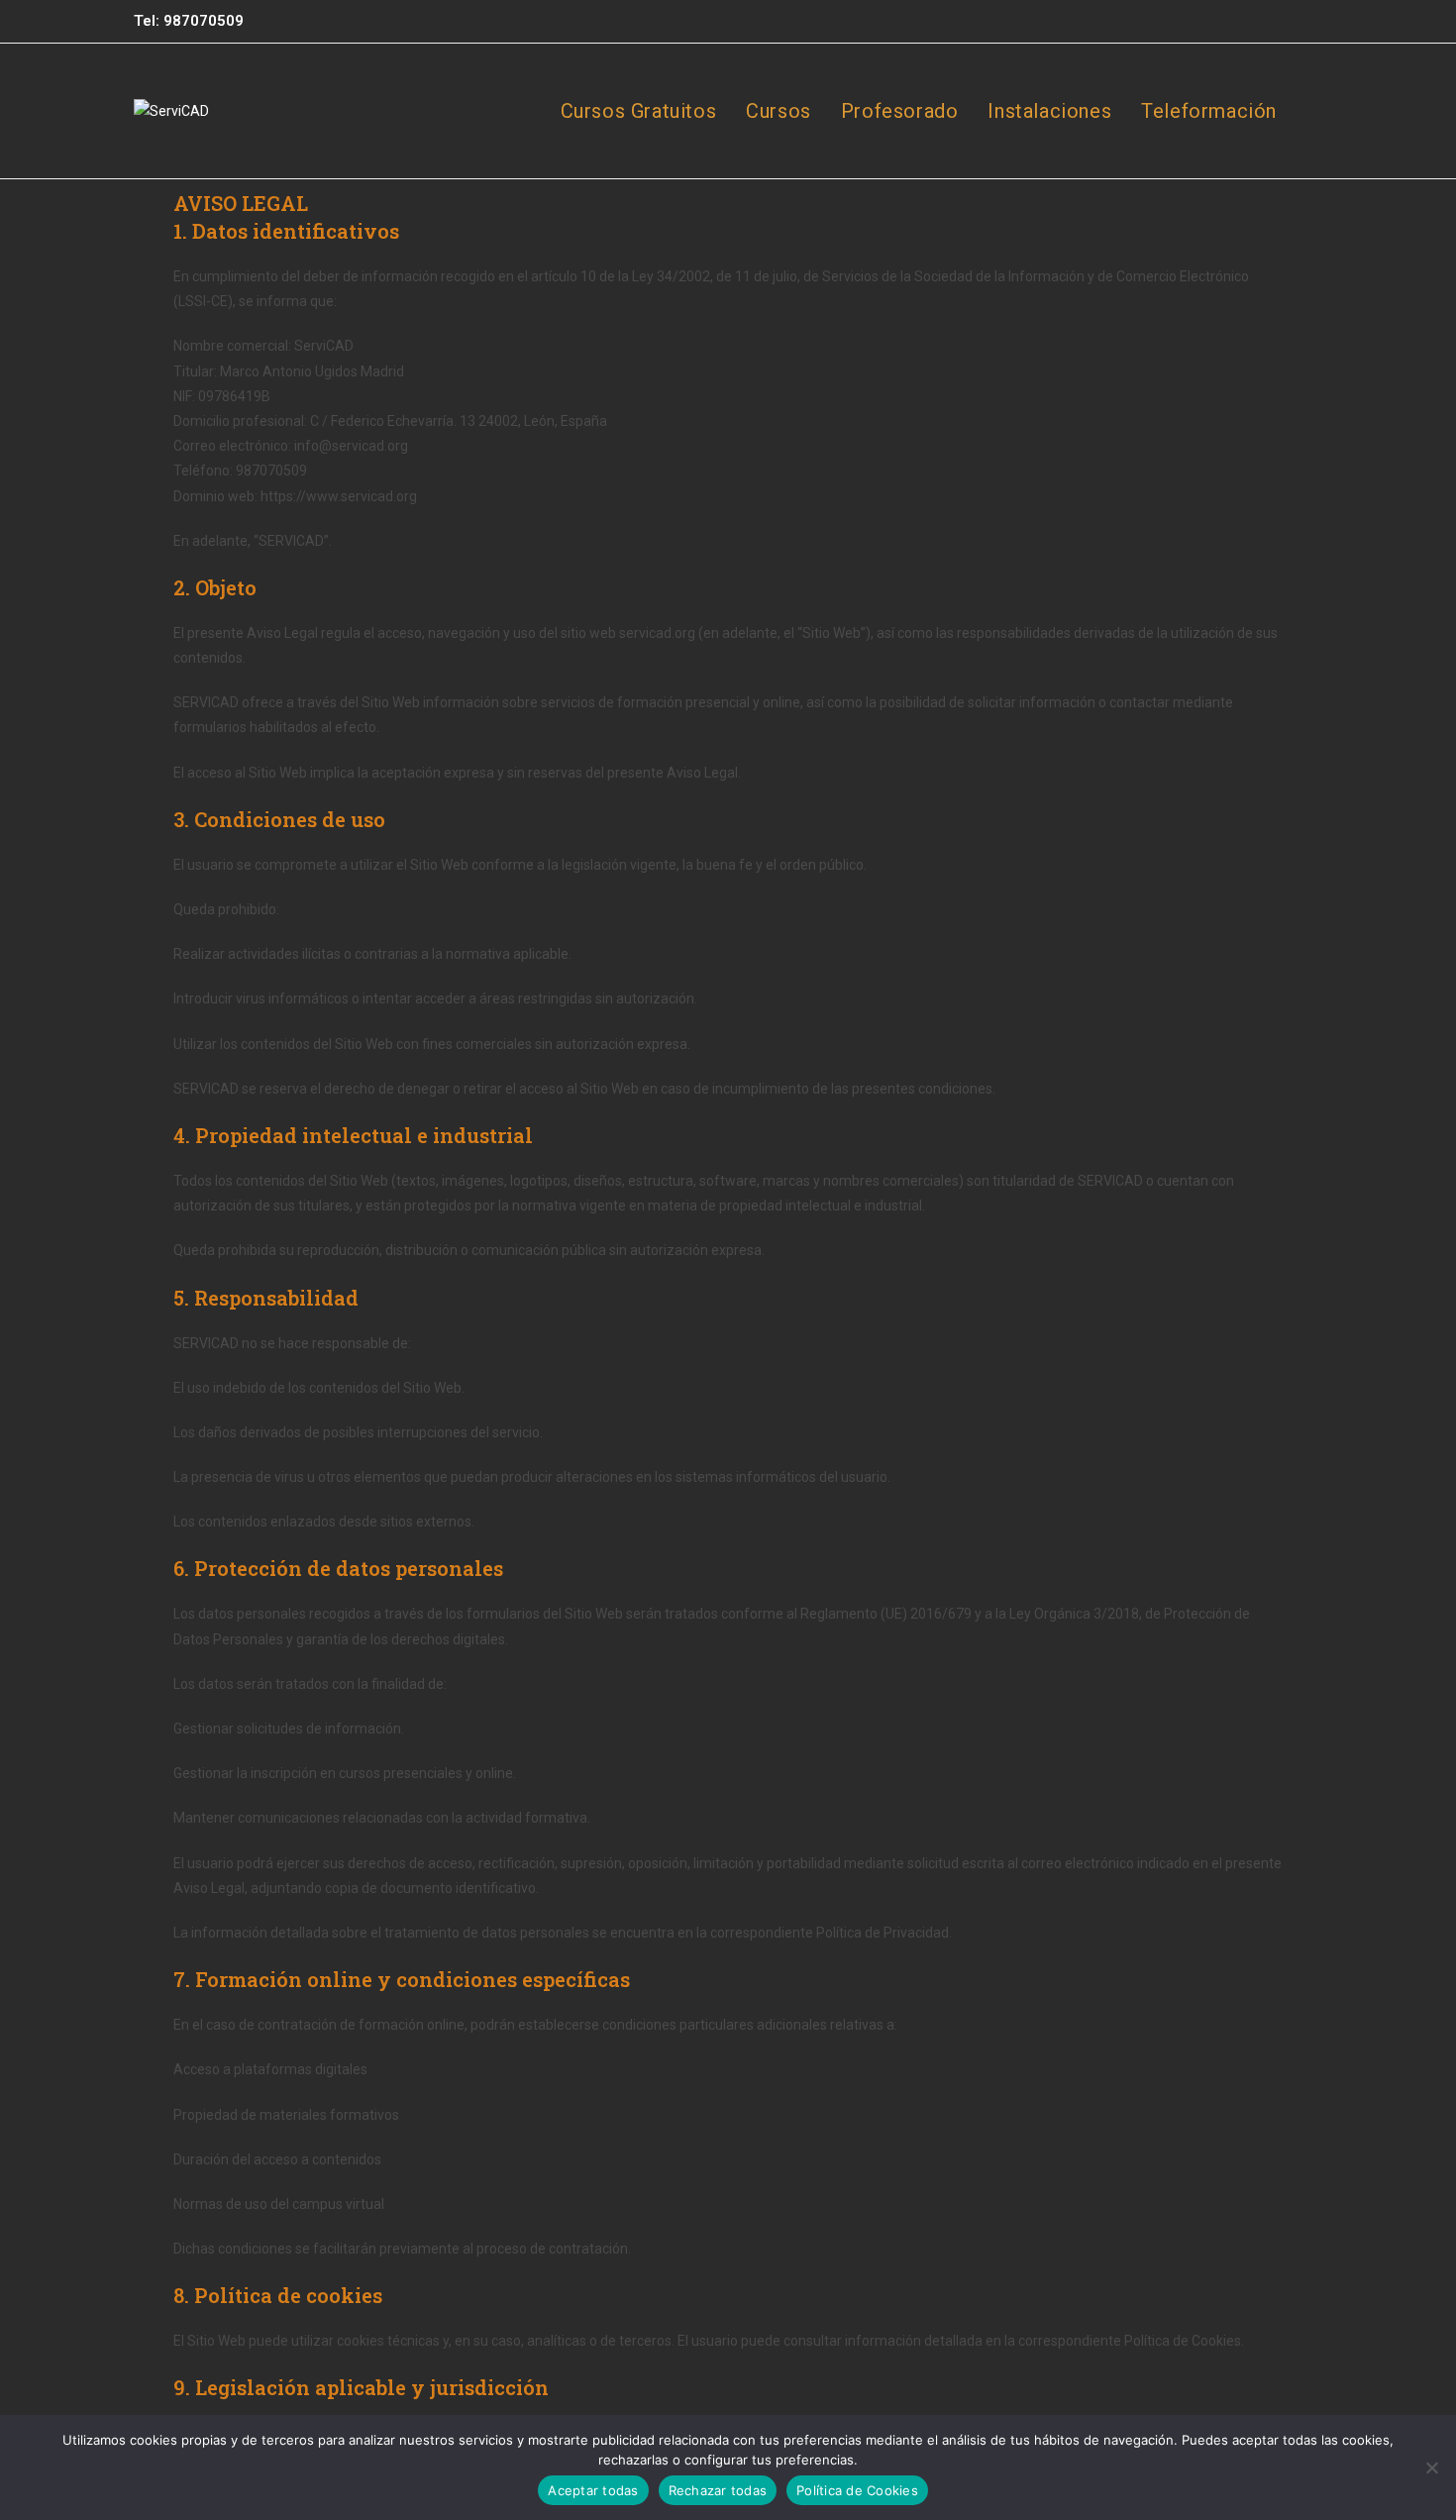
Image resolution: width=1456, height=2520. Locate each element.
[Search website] (1314, 111)
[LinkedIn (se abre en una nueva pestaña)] (1287, 22)
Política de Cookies (857, 2490)
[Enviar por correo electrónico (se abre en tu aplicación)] (1311, 22)
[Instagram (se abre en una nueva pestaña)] (1259, 22)
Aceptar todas (593, 2490)
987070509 (204, 21)
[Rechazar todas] (1431, 2467)
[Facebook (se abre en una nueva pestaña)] (1231, 22)
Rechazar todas (718, 2490)
